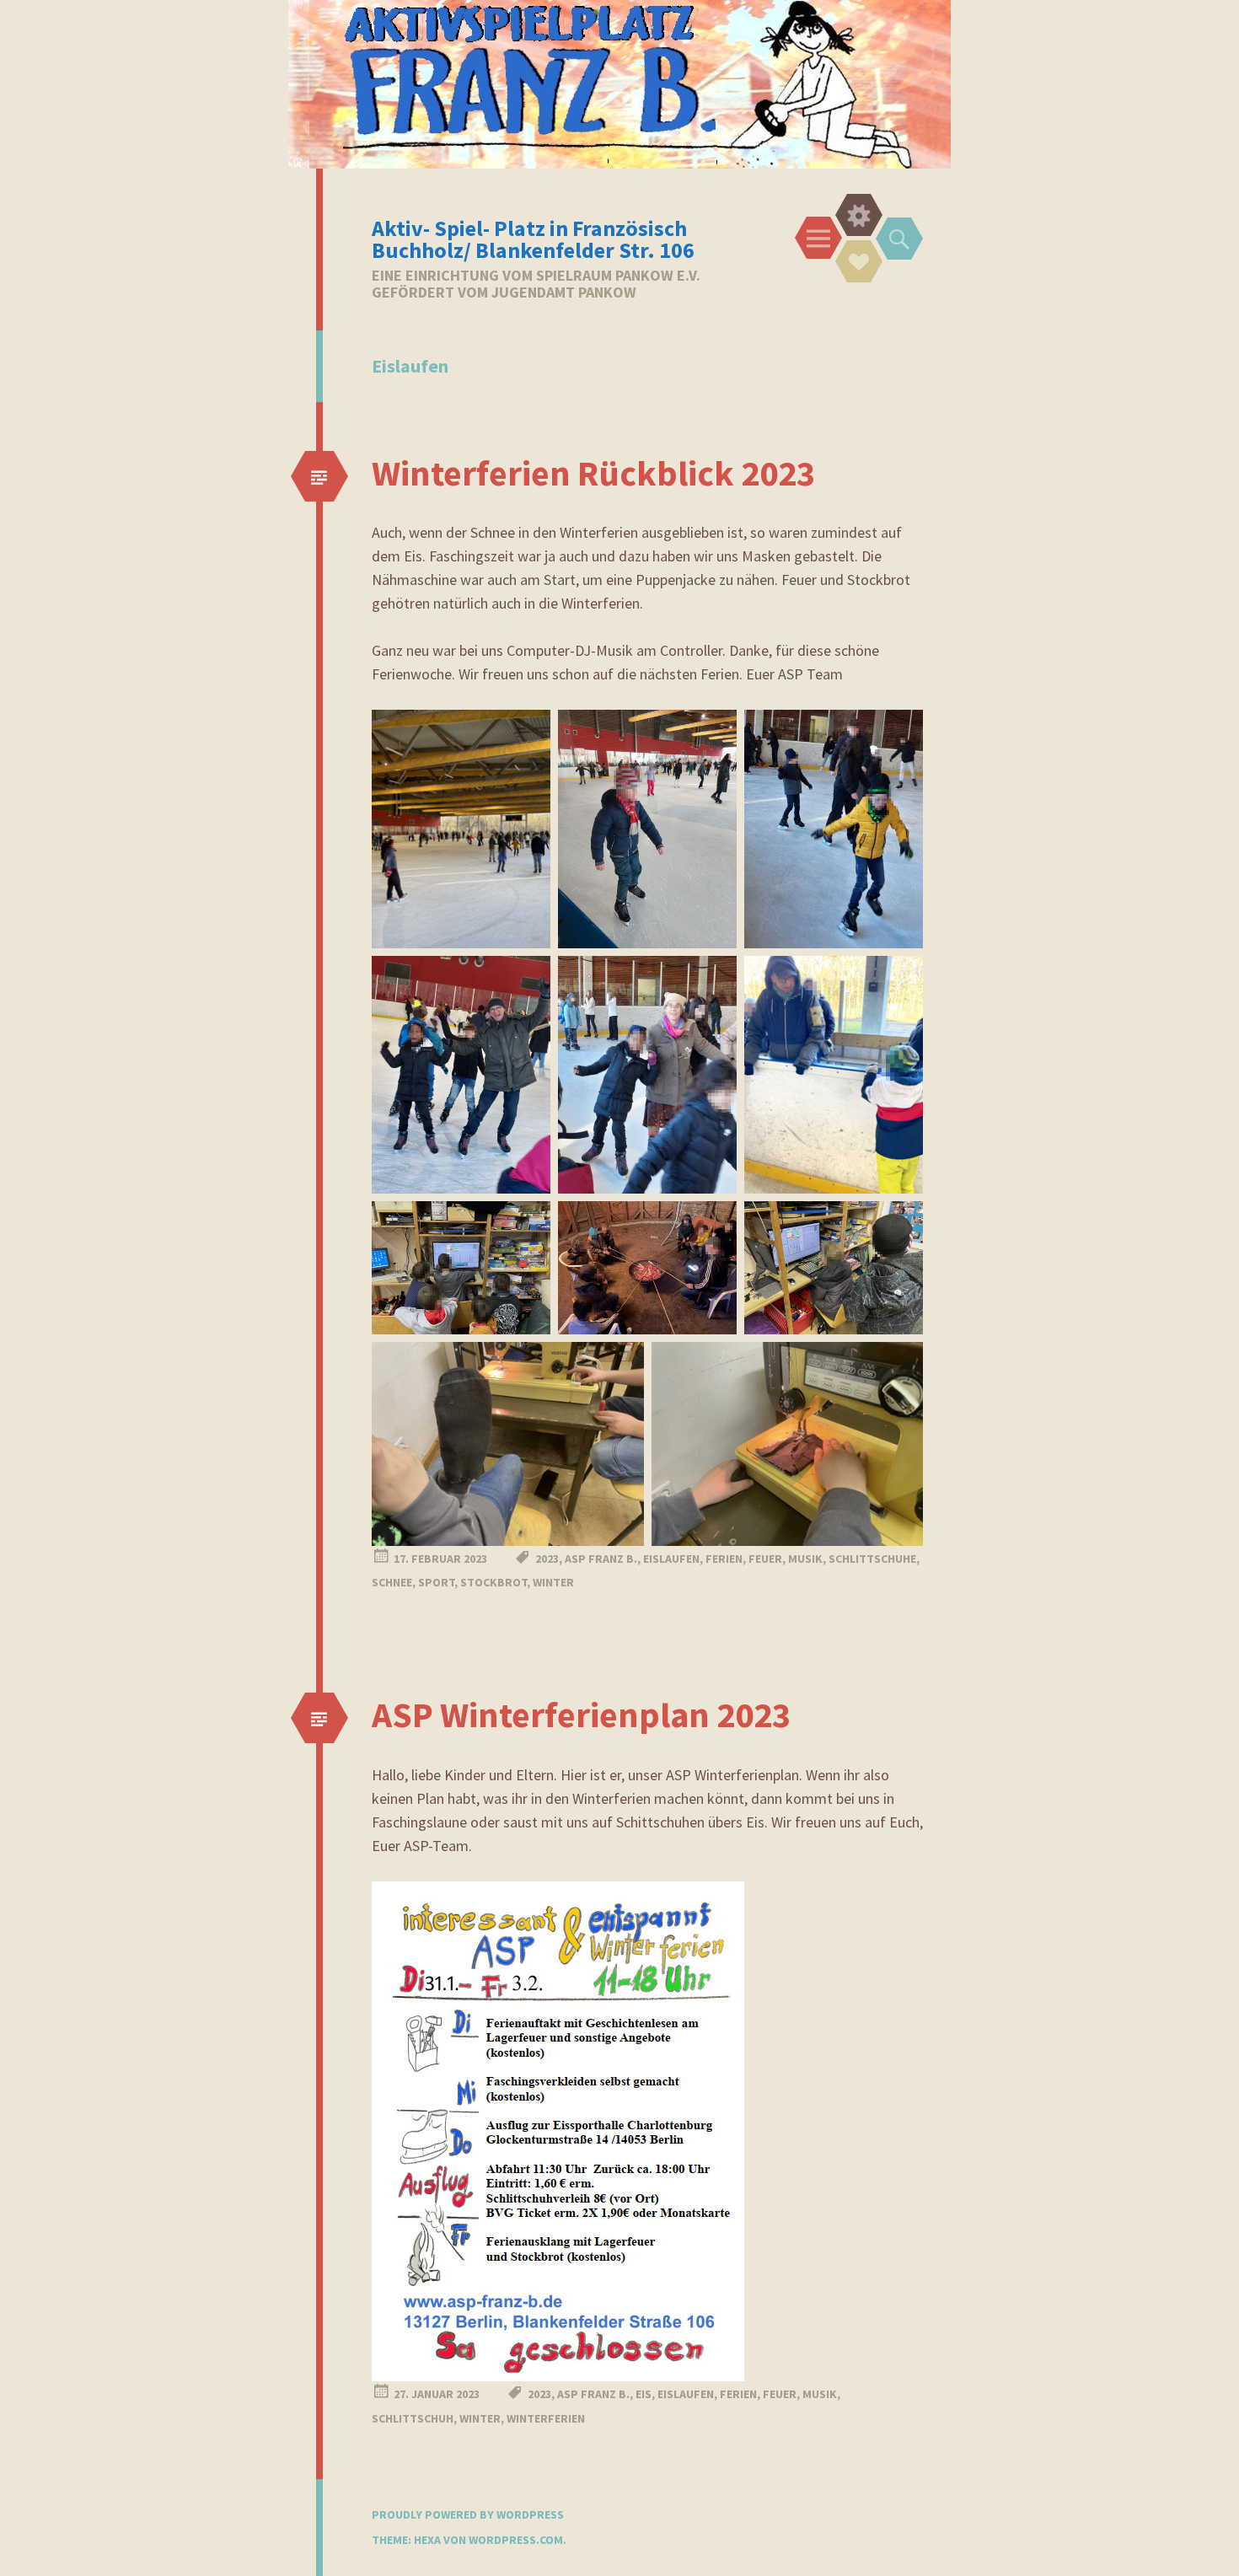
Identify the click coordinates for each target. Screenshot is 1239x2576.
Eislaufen (671, 1559)
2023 (547, 1559)
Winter (553, 1582)
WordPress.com (516, 2540)
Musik (805, 1559)
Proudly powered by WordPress (468, 2514)
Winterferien (546, 2418)
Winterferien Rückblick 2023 (593, 473)
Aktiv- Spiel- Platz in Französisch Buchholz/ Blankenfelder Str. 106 (533, 239)
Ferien (724, 1559)
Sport (436, 1582)
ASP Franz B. (601, 1559)
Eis (644, 2394)
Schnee (392, 1582)
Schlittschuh (413, 2418)
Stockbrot (493, 1582)
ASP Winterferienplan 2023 (581, 1715)
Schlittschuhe (872, 1559)
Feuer (765, 1559)
